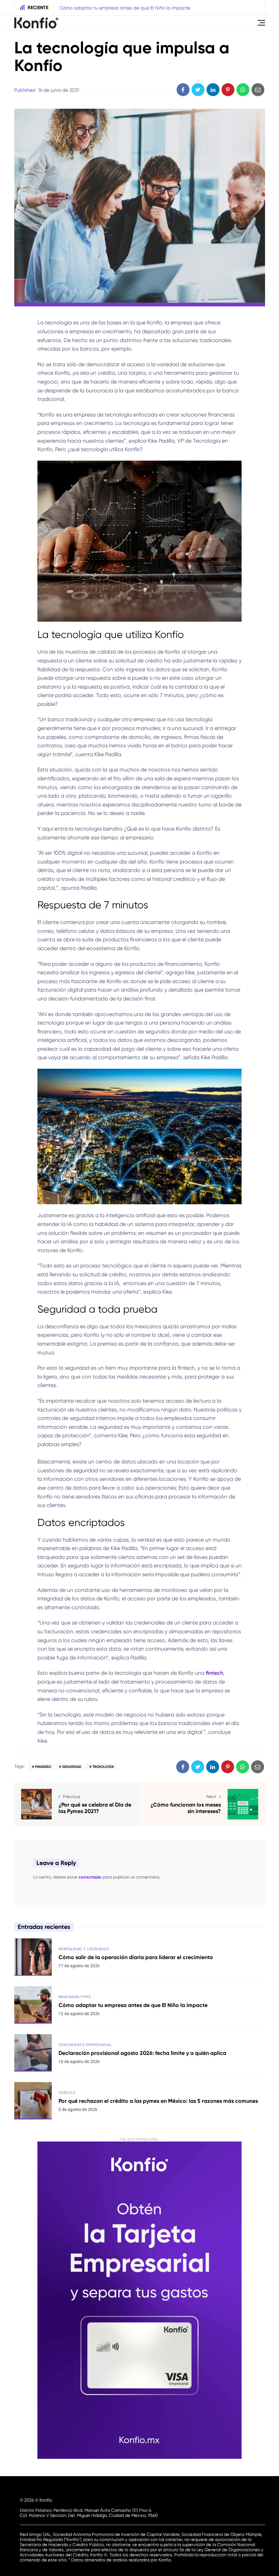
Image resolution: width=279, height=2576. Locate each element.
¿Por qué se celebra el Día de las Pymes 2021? (95, 1808)
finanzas (43, 1767)
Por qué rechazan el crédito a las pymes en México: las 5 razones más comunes (158, 2101)
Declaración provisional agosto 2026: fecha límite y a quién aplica (132, 8)
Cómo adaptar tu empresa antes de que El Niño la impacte (133, 2005)
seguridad (72, 1767)
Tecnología (103, 1767)
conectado (90, 1877)
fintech (215, 1673)
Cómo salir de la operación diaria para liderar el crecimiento (136, 1957)
